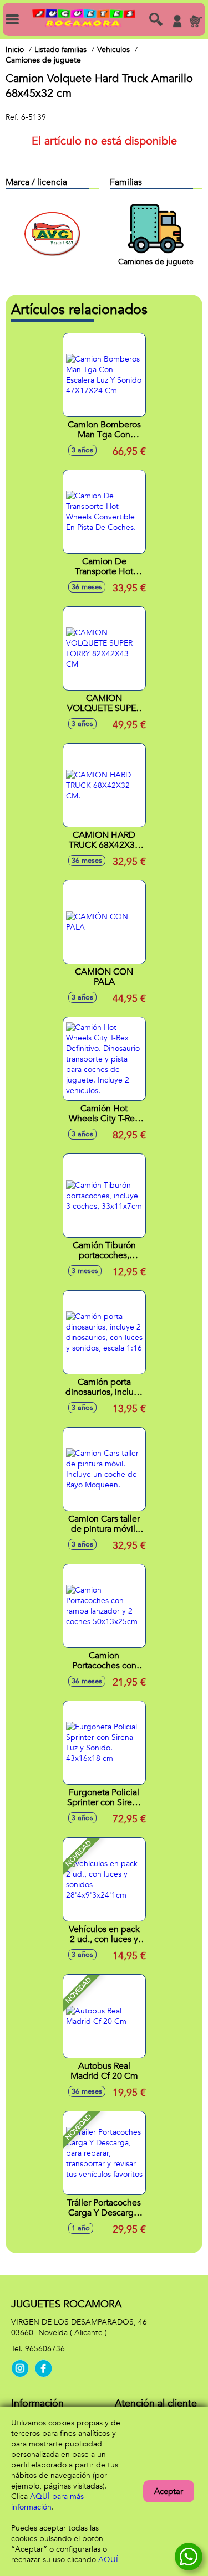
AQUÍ (108, 2560)
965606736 (45, 2349)
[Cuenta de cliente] (177, 21)
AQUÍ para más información (47, 2502)
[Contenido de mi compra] (196, 21)
